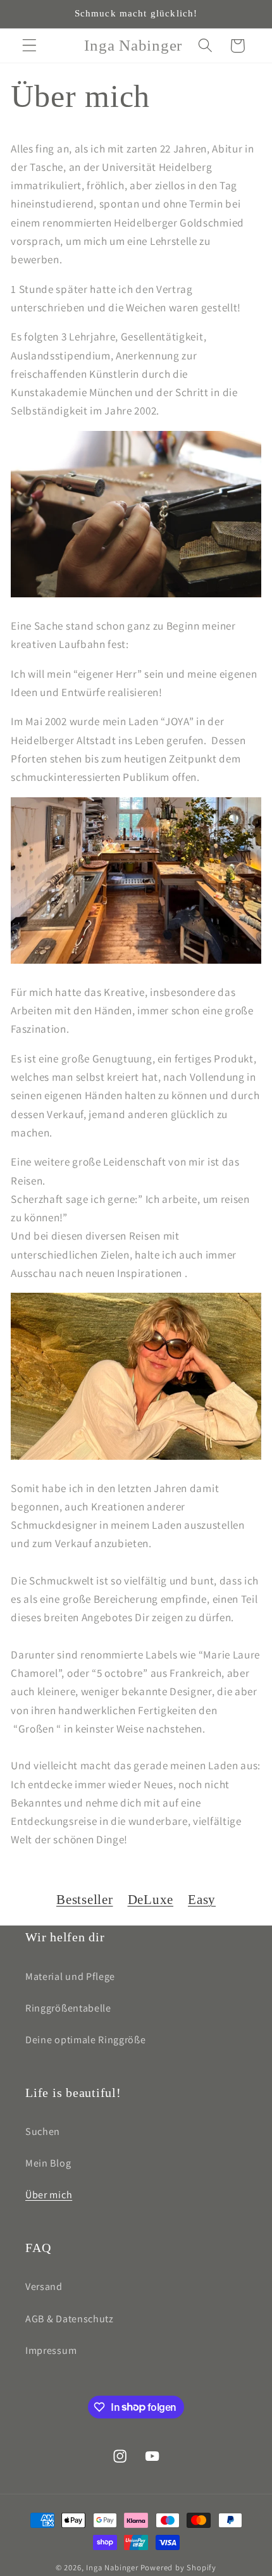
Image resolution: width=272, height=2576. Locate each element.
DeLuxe (151, 1900)
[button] (29, 46)
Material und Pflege (70, 1976)
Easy (202, 1900)
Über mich (49, 2195)
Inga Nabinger (112, 2567)
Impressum (51, 2350)
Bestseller (85, 1900)
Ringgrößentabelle (68, 2008)
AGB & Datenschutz (70, 2319)
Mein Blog (48, 2163)
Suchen (43, 2131)
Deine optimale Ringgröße (86, 2040)
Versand (44, 2287)
